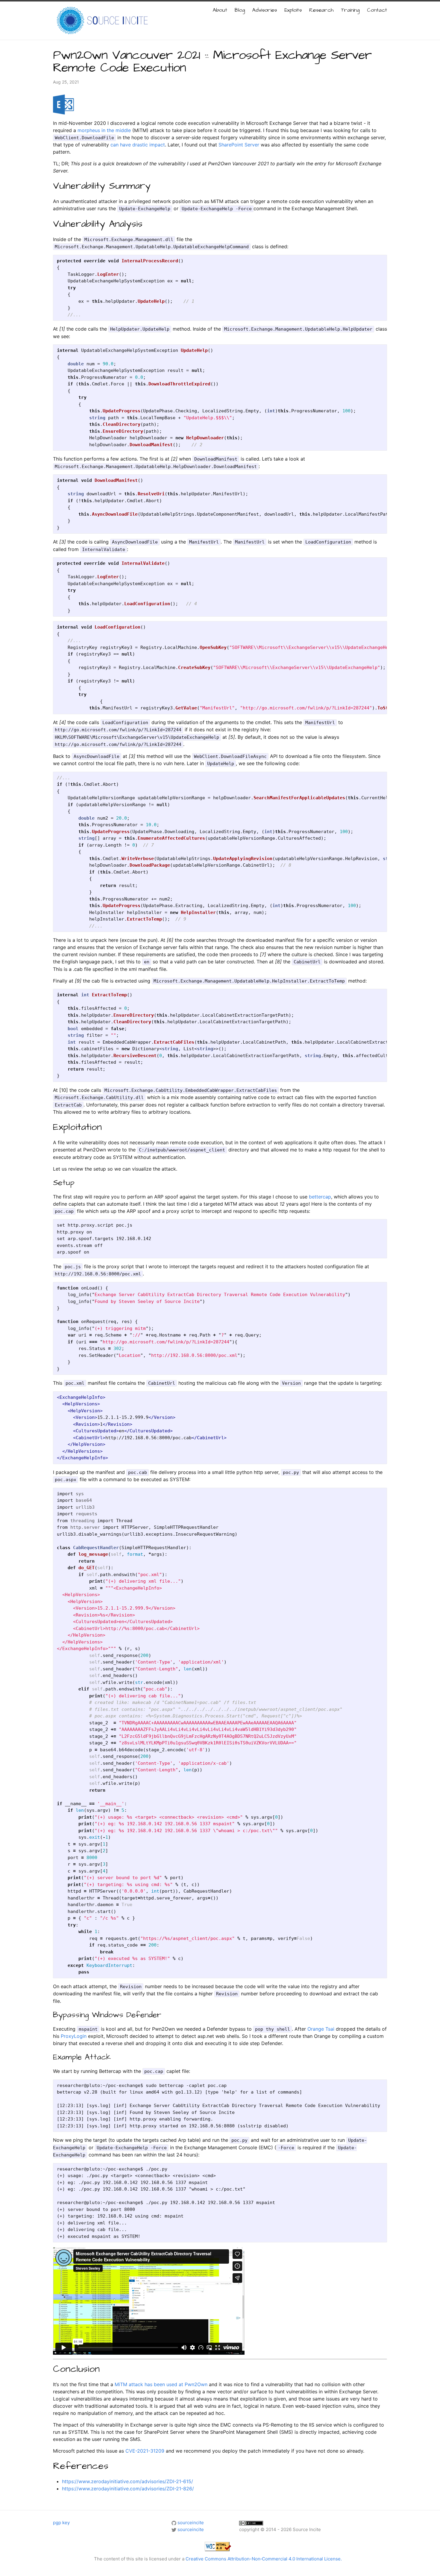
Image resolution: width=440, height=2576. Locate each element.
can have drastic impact (138, 145)
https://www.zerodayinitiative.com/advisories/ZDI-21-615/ (128, 2481)
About (220, 10)
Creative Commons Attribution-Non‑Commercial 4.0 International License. (264, 2559)
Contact (377, 10)
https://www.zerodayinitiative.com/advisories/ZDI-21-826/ (128, 2489)
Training (350, 10)
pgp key (61, 2523)
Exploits (293, 10)
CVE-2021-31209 (145, 2451)
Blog (240, 10)
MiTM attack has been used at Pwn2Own (161, 2384)
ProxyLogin (74, 2036)
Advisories (265, 10)
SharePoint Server (239, 145)
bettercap (320, 1197)
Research (321, 10)
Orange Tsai (321, 2029)
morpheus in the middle (104, 130)
